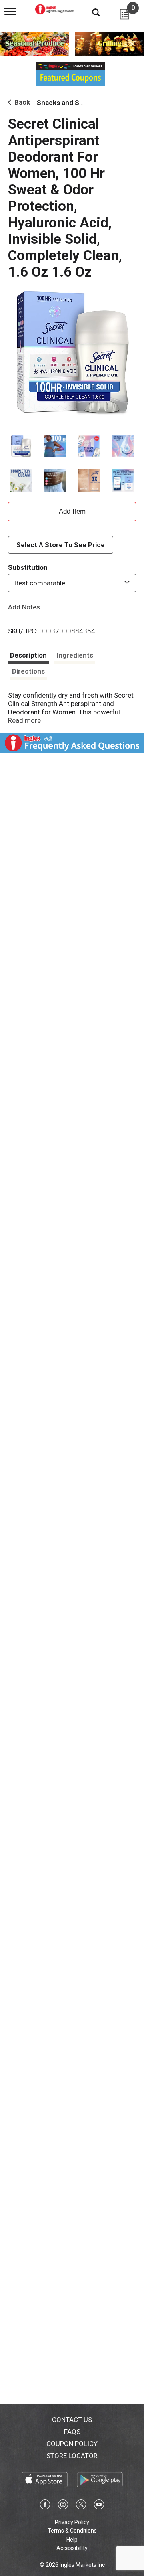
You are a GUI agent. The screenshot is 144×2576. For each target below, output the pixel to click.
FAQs (72, 2432)
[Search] (90, 12)
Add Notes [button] (24, 607)
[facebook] (45, 2506)
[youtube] (99, 2506)
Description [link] (28, 655)
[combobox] (72, 583)
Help (72, 2540)
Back (21, 102)
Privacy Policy (72, 2522)
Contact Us (72, 2420)
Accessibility (72, 2548)
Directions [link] (28, 671)
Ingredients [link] (75, 655)
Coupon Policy (72, 2444)
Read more (24, 720)
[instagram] (63, 2506)
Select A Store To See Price (61, 545)
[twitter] (81, 2506)
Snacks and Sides (65, 103)
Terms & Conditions (72, 2531)
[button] (21, 446)
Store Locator (72, 2456)
